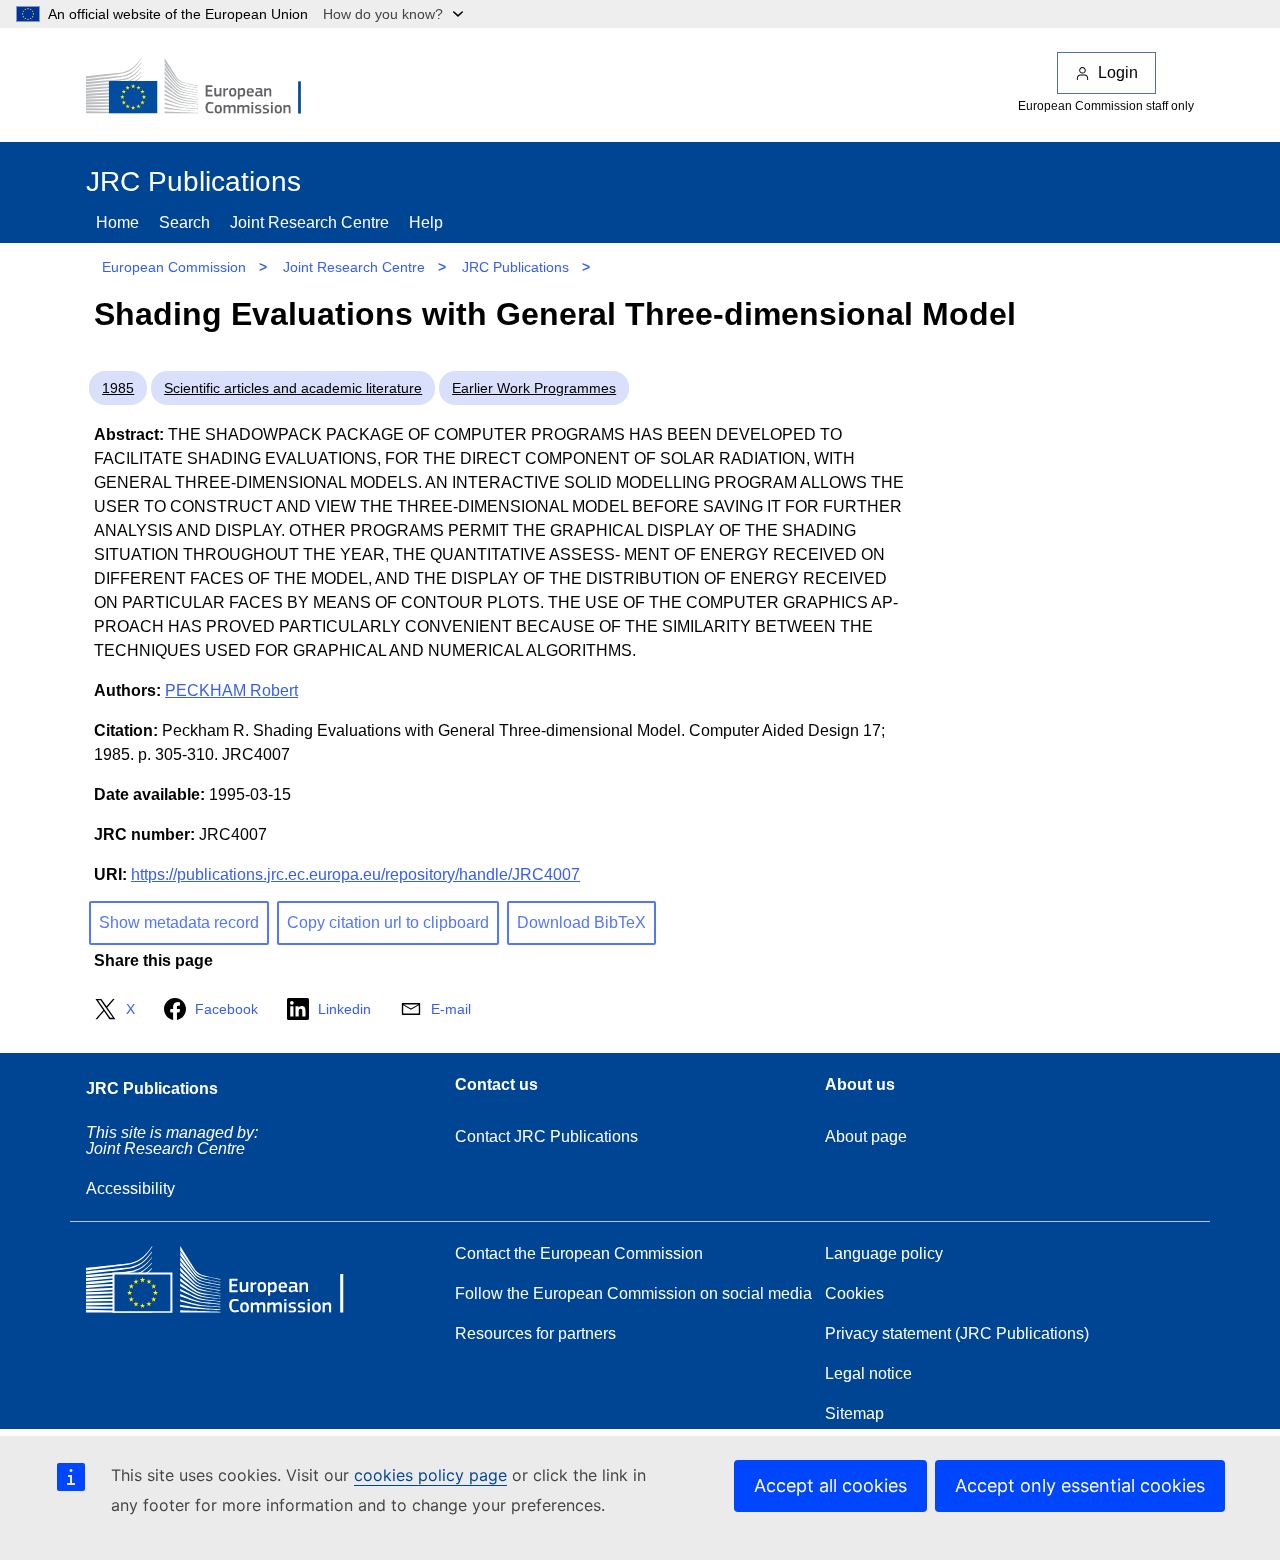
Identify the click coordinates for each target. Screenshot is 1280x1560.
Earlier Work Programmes (534, 388)
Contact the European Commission (579, 1253)
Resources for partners (535, 1333)
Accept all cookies (830, 1485)
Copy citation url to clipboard (388, 922)
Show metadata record (179, 922)
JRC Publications (515, 267)
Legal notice (868, 1373)
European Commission (174, 267)
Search (184, 222)
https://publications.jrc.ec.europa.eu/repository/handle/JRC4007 (355, 874)
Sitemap (854, 1413)
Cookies (854, 1293)
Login (1118, 72)
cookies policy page (430, 1475)
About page (866, 1136)
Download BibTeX (581, 922)
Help (426, 222)
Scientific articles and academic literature (293, 388)
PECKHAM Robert (231, 690)
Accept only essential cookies (1080, 1485)
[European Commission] (207, 88)
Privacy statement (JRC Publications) (957, 1333)
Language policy (884, 1253)
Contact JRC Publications (546, 1136)
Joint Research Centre (309, 222)
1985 (118, 388)
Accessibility (130, 1188)
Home (117, 222)
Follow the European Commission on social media (633, 1293)
